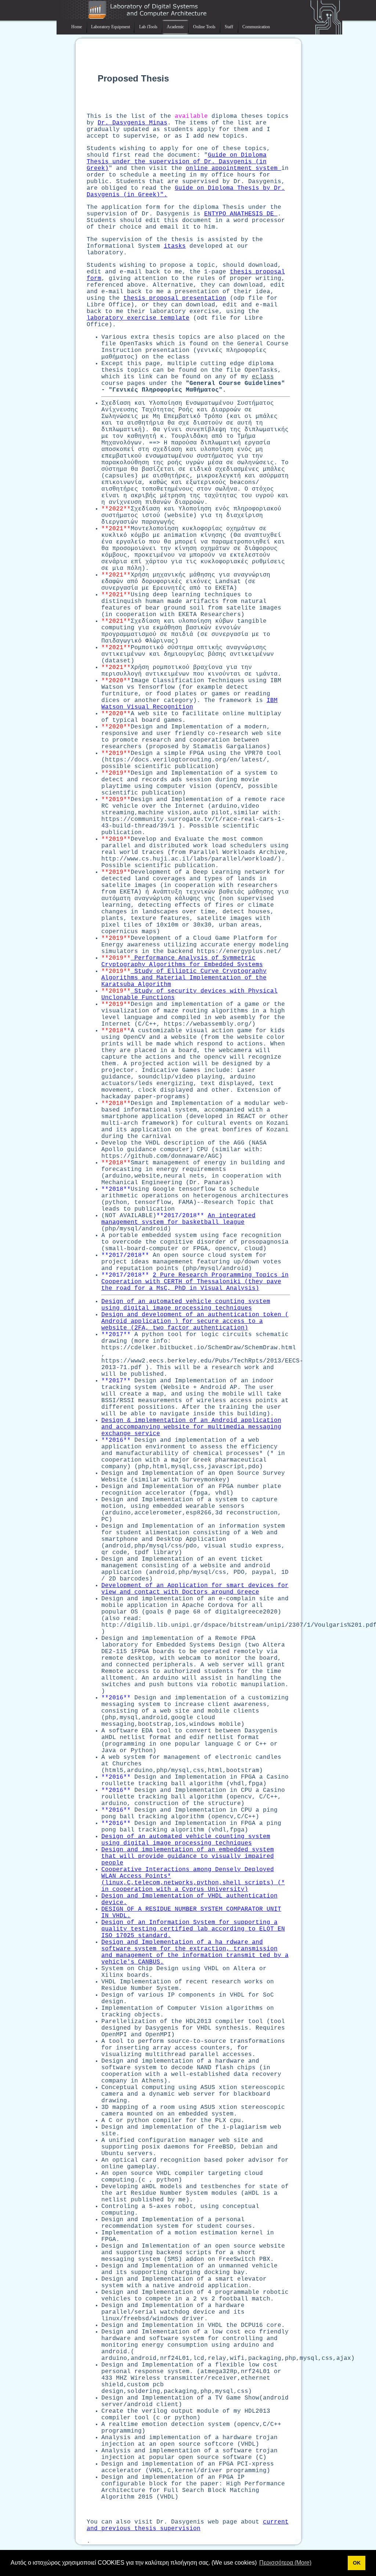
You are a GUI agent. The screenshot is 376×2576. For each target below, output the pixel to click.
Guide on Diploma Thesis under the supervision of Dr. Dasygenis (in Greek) (177, 162)
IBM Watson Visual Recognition (189, 704)
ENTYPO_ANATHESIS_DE (241, 214)
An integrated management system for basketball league (178, 1219)
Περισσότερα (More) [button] (285, 2563)
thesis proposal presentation (175, 298)
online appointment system (234, 168)
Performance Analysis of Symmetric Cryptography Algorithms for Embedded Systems (182, 961)
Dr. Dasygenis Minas (133, 123)
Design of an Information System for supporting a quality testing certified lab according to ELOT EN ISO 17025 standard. (193, 1929)
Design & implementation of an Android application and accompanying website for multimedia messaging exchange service (191, 1427)
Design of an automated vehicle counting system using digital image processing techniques (186, 1305)
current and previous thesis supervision (188, 2525)
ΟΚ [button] (357, 2563)
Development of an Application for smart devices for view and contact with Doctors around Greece (195, 1589)
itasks (175, 246)
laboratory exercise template (138, 318)
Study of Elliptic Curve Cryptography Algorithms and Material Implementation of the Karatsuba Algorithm (184, 978)
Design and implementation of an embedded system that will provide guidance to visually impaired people (188, 1856)
